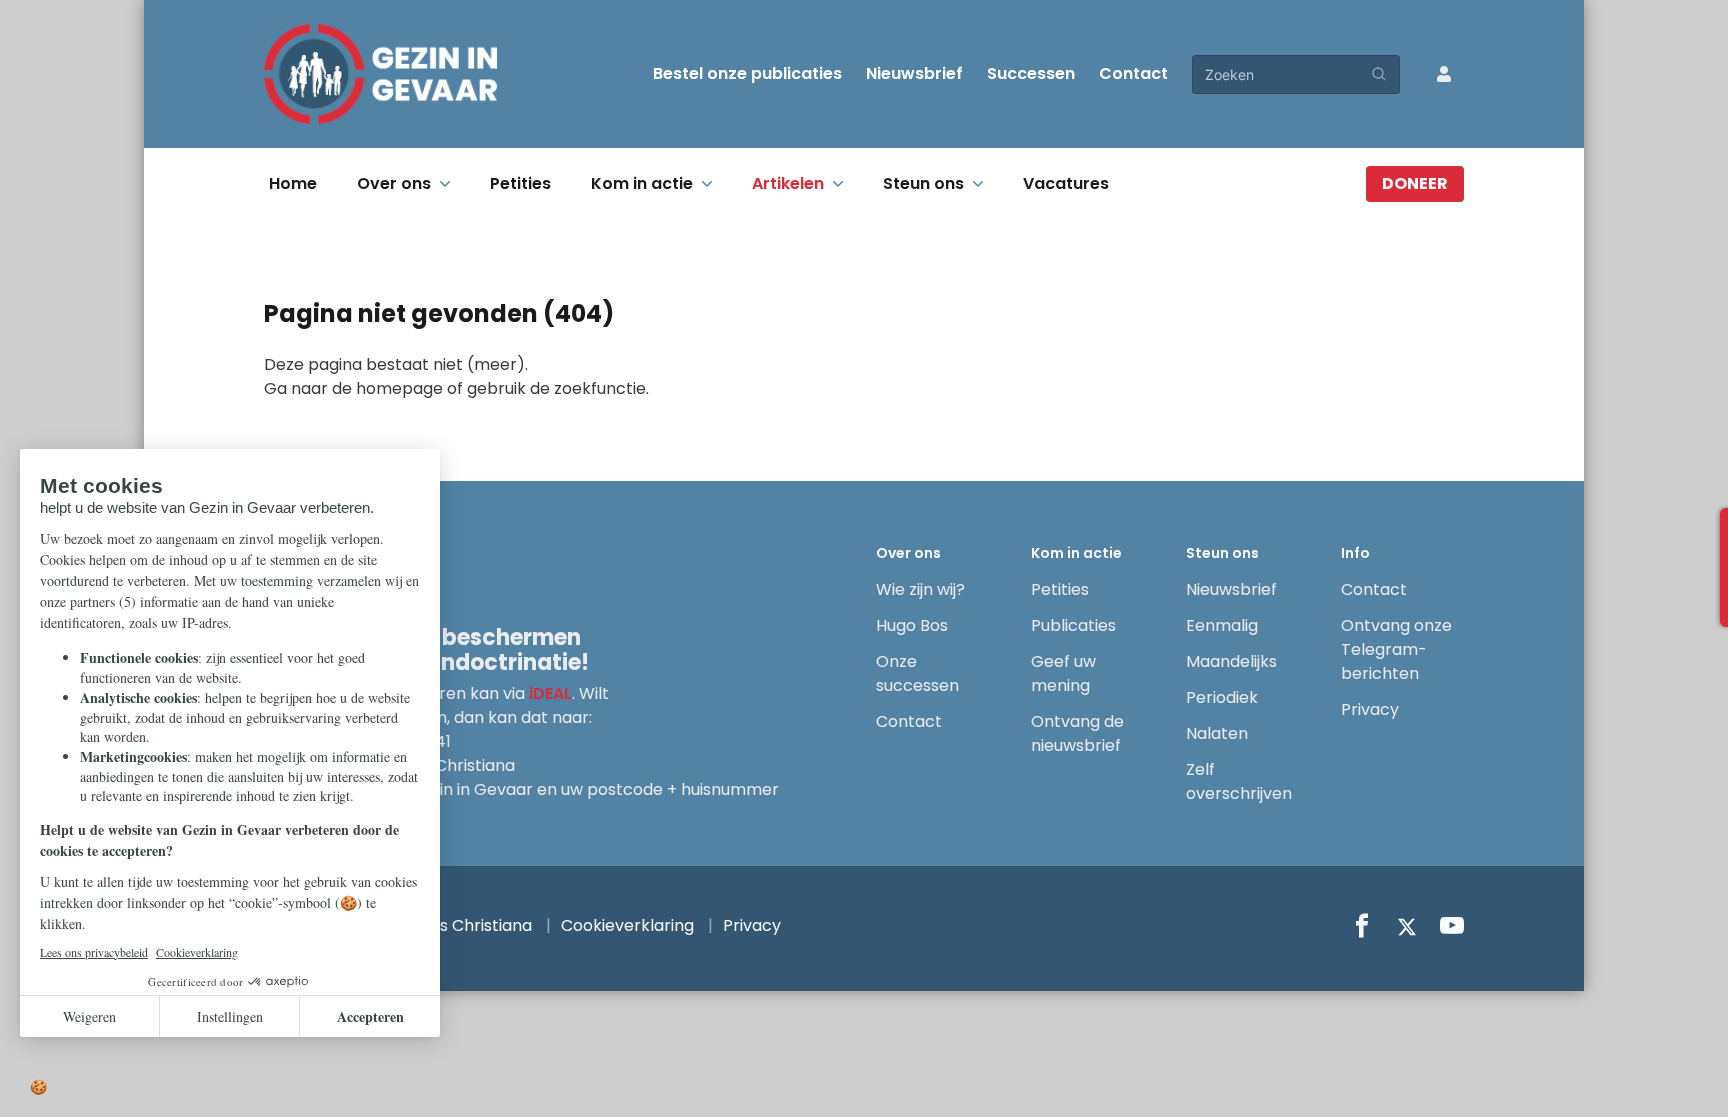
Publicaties (1073, 625)
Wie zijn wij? (920, 589)
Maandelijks (1231, 661)
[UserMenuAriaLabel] (1444, 74)
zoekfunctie (600, 388)
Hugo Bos (912, 625)
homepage (399, 388)
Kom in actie (642, 183)
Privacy (1370, 709)
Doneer (1415, 183)
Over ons (394, 183)
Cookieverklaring (627, 925)
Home (293, 183)
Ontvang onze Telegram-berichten (1396, 649)
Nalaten (1217, 733)
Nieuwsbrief (914, 73)
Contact (1133, 73)
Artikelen (788, 183)
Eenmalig (1222, 625)
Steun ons (923, 183)
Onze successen (917, 673)
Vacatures (1066, 183)
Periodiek (1222, 697)
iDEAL (550, 693)
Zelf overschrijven (1239, 781)
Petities (520, 183)
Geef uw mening (1063, 673)
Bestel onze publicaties (747, 73)
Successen (1031, 73)
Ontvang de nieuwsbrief (1077, 733)
